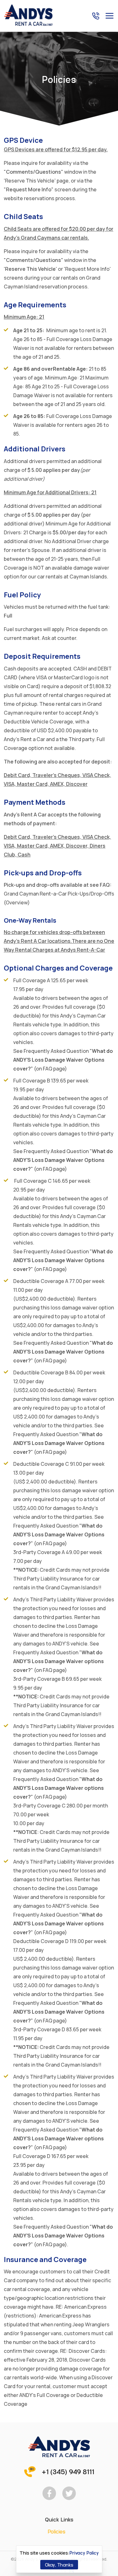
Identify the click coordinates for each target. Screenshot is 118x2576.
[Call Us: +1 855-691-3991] (95, 16)
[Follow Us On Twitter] (69, 2493)
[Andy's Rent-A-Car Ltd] (28, 25)
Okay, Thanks (59, 2564)
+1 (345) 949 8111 (68, 2471)
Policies (57, 2531)
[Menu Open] (110, 16)
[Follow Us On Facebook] (49, 2493)
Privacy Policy (84, 2553)
